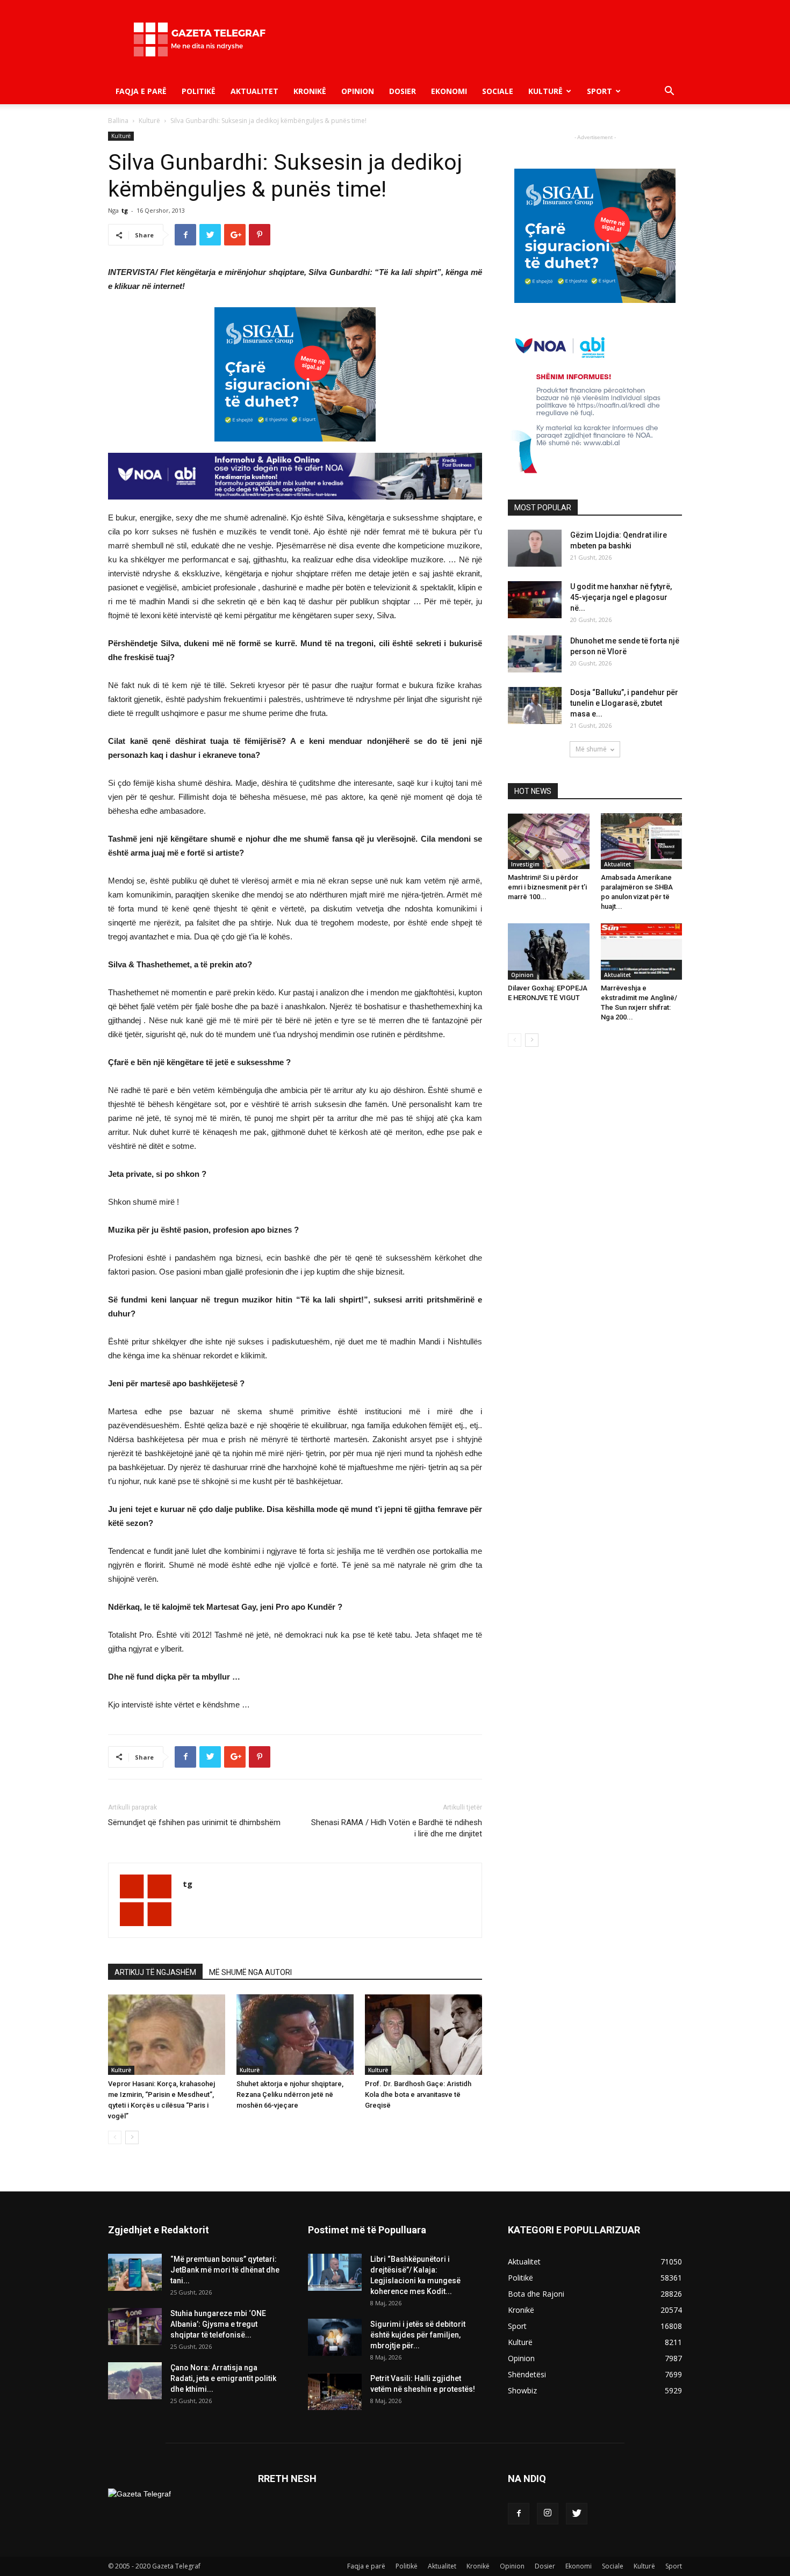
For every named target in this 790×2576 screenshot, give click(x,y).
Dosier (403, 91)
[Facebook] (519, 2514)
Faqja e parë (141, 91)
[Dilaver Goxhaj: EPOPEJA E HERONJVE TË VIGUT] (549, 951)
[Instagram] (548, 2514)
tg (125, 210)
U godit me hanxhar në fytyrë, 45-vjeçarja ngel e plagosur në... (621, 597)
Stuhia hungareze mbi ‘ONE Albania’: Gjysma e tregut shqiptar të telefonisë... (218, 2324)
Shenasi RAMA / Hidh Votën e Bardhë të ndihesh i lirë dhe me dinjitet (397, 1828)
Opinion (358, 91)
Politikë (199, 91)
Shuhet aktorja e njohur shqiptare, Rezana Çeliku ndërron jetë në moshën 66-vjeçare (290, 2094)
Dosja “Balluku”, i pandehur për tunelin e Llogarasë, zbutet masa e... (624, 703)
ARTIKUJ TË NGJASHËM (155, 1972)
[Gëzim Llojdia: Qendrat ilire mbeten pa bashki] (535, 548)
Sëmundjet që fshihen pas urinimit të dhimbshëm (194, 1822)
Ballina (118, 121)
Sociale (498, 91)
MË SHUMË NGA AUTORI (250, 1972)
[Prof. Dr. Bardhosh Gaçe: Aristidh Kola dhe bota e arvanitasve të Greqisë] (423, 2035)
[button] (669, 92)
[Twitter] (577, 2514)
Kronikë (310, 91)
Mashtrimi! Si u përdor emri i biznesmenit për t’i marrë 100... (547, 887)
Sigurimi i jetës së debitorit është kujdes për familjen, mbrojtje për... (418, 2335)
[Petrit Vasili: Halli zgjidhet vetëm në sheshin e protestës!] (335, 2392)
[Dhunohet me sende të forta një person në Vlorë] (535, 654)
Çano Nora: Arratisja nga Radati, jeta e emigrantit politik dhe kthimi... (223, 2378)
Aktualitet (254, 91)
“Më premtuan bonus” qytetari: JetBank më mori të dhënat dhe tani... (225, 2270)
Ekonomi (449, 91)
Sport (599, 91)
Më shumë (591, 749)
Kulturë (545, 91)
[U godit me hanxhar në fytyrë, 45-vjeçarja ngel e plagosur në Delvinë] (535, 600)
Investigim (525, 864)
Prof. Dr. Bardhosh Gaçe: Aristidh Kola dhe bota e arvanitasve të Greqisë (418, 2094)
